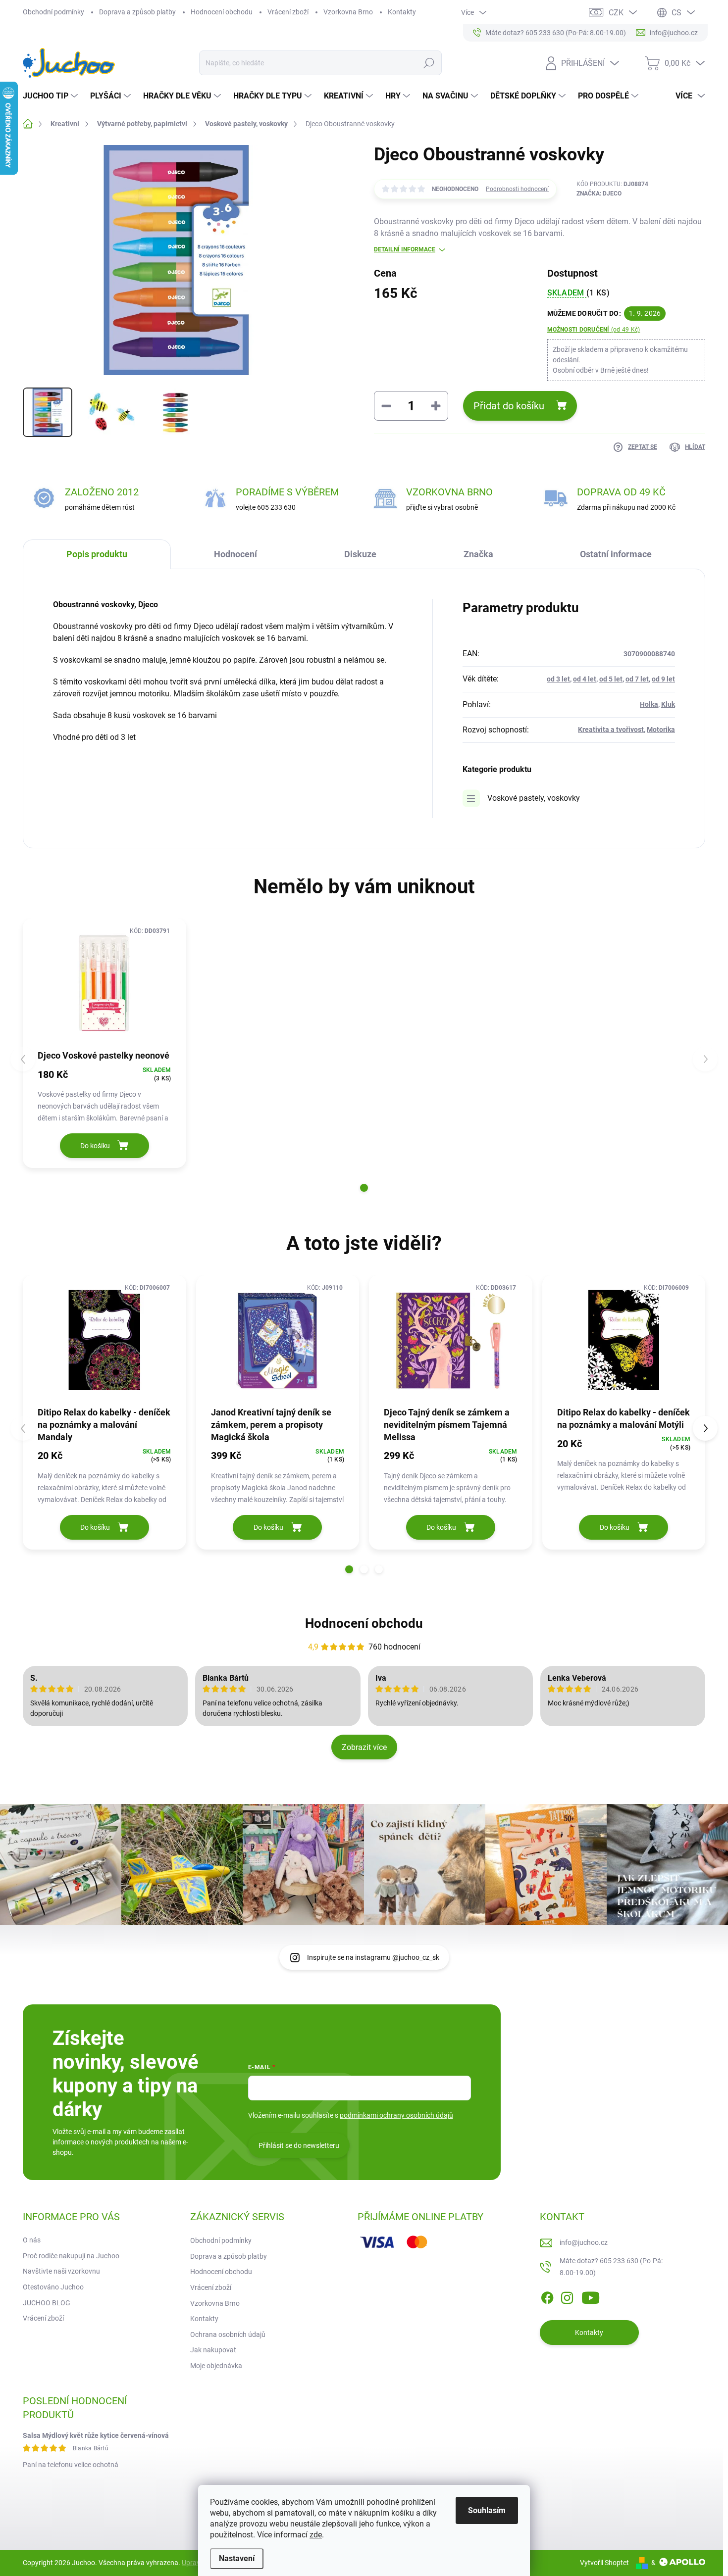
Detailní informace (405, 249)
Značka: (599, 194)
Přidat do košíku (509, 406)
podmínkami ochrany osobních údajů (396, 2115)
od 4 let (585, 679)
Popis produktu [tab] (97, 554)
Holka (649, 704)
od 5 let (611, 679)
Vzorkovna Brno (348, 12)
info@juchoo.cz (584, 2242)
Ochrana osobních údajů (228, 2334)
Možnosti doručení (594, 330)
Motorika (661, 729)
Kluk (668, 704)
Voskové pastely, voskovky (534, 798)
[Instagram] (567, 2296)
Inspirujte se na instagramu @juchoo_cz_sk (373, 1957)
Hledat (429, 63)
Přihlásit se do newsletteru (299, 2145)
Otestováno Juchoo (53, 2287)
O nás (32, 2240)
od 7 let (637, 679)
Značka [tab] (478, 554)
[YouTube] (591, 2296)
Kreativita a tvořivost (611, 729)
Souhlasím (487, 2510)
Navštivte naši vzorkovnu (61, 2271)
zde (316, 2535)
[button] (364, 1188)
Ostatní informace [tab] (616, 554)
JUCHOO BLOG (47, 2303)
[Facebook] (547, 2296)
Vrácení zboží (288, 12)
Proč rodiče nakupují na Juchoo (71, 2256)
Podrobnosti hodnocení (517, 189)
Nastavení (237, 2558)
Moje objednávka (216, 2366)
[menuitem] (52, 96)
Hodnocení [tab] (235, 554)
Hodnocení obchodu (222, 12)
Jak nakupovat (213, 2350)
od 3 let (558, 679)
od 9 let (663, 679)
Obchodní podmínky (53, 12)
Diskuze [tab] (360, 554)
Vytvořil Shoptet (604, 2563)
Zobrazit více (364, 1747)
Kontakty (402, 12)
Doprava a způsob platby (137, 12)
